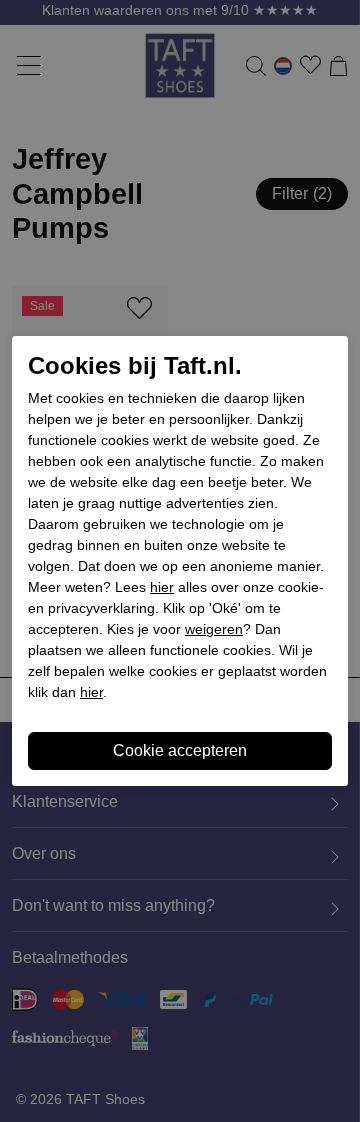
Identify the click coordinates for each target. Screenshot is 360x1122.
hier (162, 587)
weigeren (214, 629)
